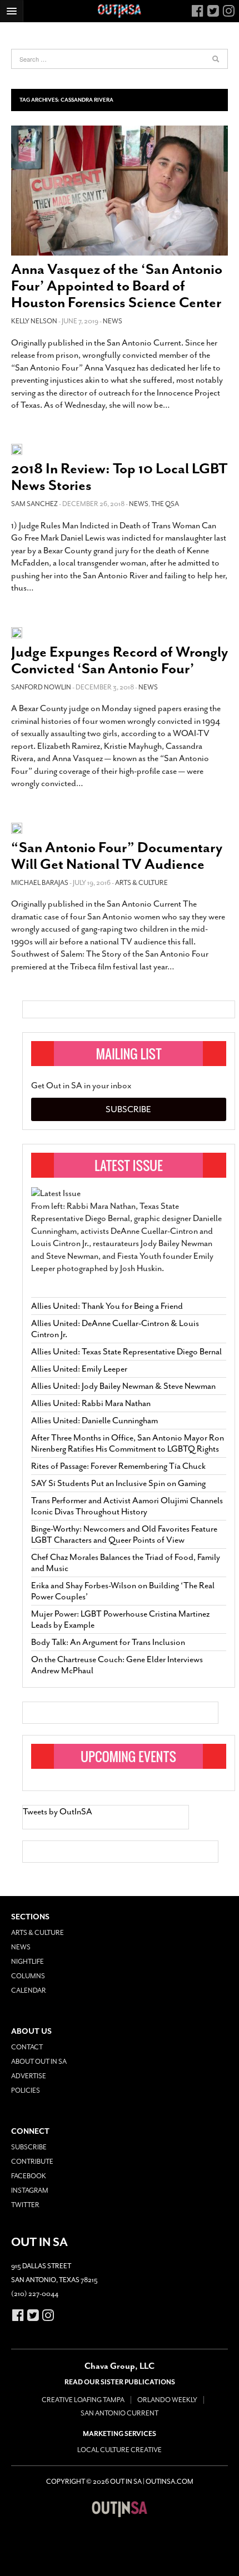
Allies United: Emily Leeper (79, 1369)
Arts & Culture (141, 883)
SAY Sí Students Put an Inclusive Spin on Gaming (118, 1483)
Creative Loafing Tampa (83, 2400)
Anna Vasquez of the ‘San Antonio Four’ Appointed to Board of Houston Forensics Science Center (117, 286)
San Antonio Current (120, 2413)
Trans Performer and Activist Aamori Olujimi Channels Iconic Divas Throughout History (127, 1506)
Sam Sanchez (34, 504)
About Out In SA (39, 2062)
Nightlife (28, 1962)
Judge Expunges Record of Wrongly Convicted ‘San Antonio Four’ (120, 660)
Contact (27, 2047)
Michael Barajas (40, 883)
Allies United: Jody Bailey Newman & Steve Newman (123, 1386)
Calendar (29, 1990)
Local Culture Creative (120, 2450)
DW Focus (120, 11)
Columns (28, 1976)
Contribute (32, 2162)
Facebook (29, 2176)
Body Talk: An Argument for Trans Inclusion (108, 1642)
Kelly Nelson (34, 321)
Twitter (25, 2205)
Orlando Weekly (167, 2400)
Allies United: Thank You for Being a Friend (107, 1306)
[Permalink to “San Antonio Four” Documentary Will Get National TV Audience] (17, 827)
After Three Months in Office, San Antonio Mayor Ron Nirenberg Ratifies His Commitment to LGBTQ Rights (128, 1443)
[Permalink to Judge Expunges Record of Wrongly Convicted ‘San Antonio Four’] (17, 632)
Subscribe (128, 1109)
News (113, 321)
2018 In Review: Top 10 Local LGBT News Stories (119, 477)
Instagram (30, 2190)
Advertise (29, 2076)
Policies (26, 2090)
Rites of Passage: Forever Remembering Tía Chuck (118, 1466)
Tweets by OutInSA (58, 1812)
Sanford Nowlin (41, 687)
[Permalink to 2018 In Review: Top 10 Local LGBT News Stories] (17, 449)
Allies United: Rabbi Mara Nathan (91, 1403)
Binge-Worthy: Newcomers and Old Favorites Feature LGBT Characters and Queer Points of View (124, 1534)
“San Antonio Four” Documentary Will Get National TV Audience (117, 856)
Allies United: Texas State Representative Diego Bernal (126, 1352)
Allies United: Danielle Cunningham (94, 1420)
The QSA (165, 504)
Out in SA (120, 2509)
